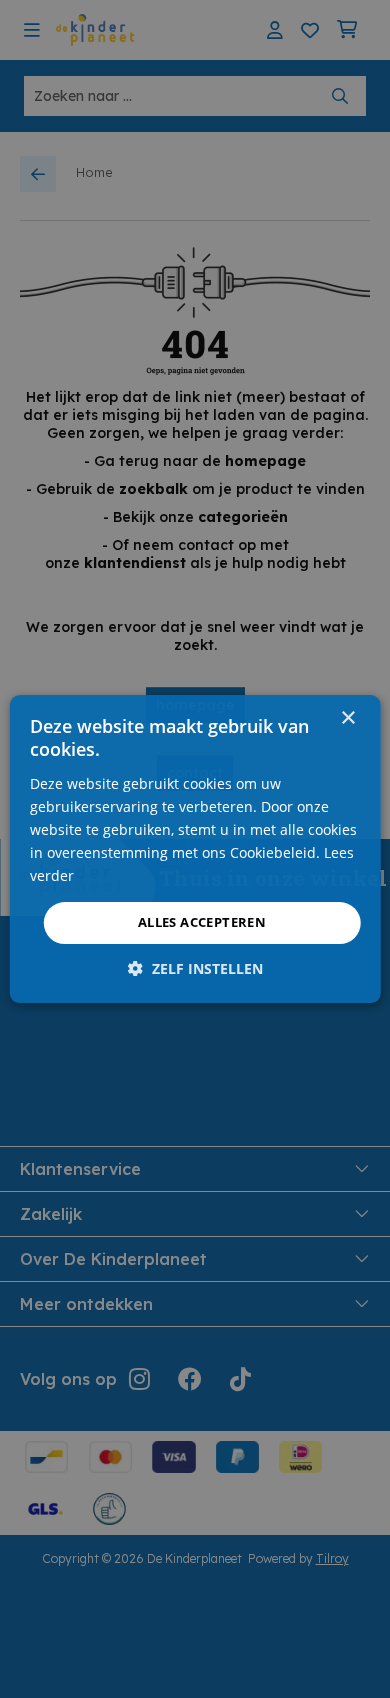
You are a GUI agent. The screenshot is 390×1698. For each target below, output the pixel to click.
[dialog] (195, 849)
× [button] (347, 718)
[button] (195, 968)
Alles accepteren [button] (202, 922)
